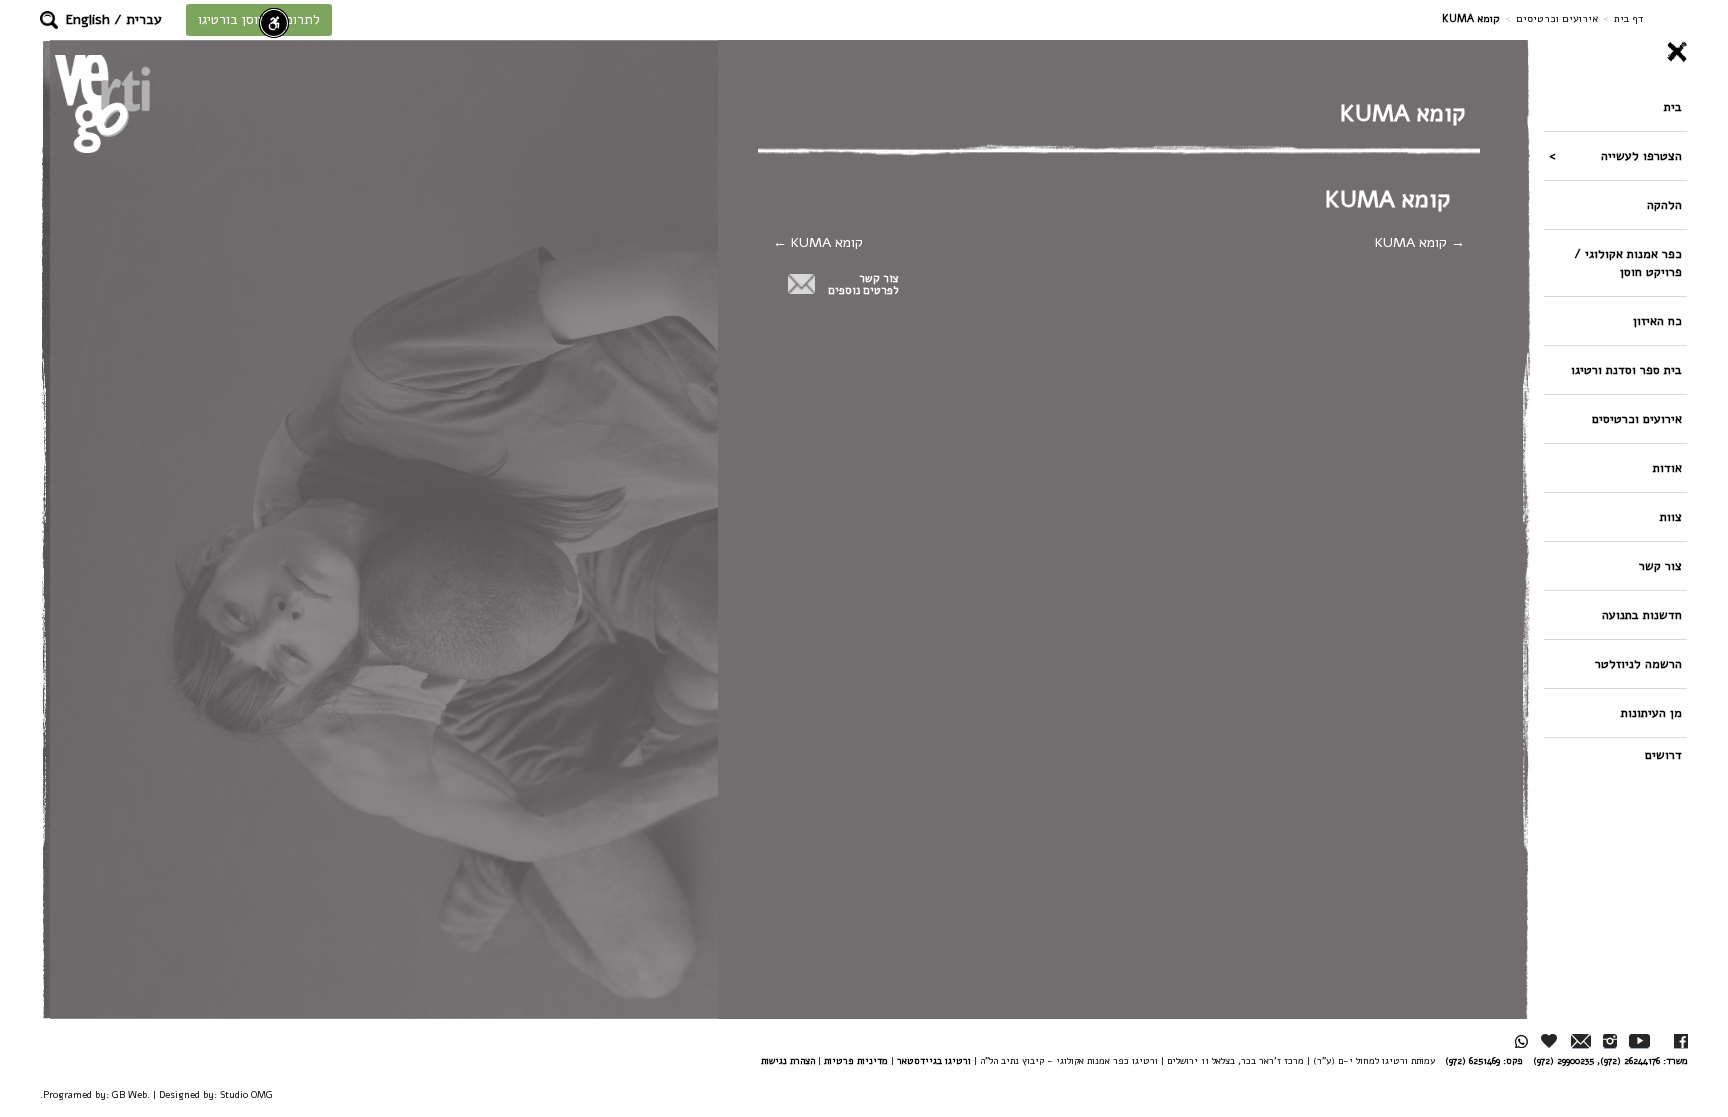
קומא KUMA (1413, 242)
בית (1673, 106)
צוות (1671, 516)
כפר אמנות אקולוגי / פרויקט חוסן (1628, 262)
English (88, 19)
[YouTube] (1639, 1041)
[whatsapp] (1521, 1041)
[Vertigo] (102, 103)
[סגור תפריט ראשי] (1615, 52)
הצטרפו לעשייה (1641, 155)
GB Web (129, 1094)
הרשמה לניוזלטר (1638, 663)
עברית (144, 19)
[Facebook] (1681, 1041)
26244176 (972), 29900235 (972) (1596, 1060)
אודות (1667, 467)
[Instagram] (1610, 1041)
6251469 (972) (1472, 1060)
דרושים (1663, 754)
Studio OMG (246, 1094)
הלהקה (1664, 204)
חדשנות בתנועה (1642, 614)
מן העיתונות (1651, 712)
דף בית (1628, 18)
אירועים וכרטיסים (1557, 18)
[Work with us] (1550, 1041)
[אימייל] (1581, 1041)
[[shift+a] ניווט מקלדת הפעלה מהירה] (274, 23)
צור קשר (1660, 565)
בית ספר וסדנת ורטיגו (1626, 369)
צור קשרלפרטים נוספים (863, 285)
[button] (49, 20)
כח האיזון (1657, 320)
